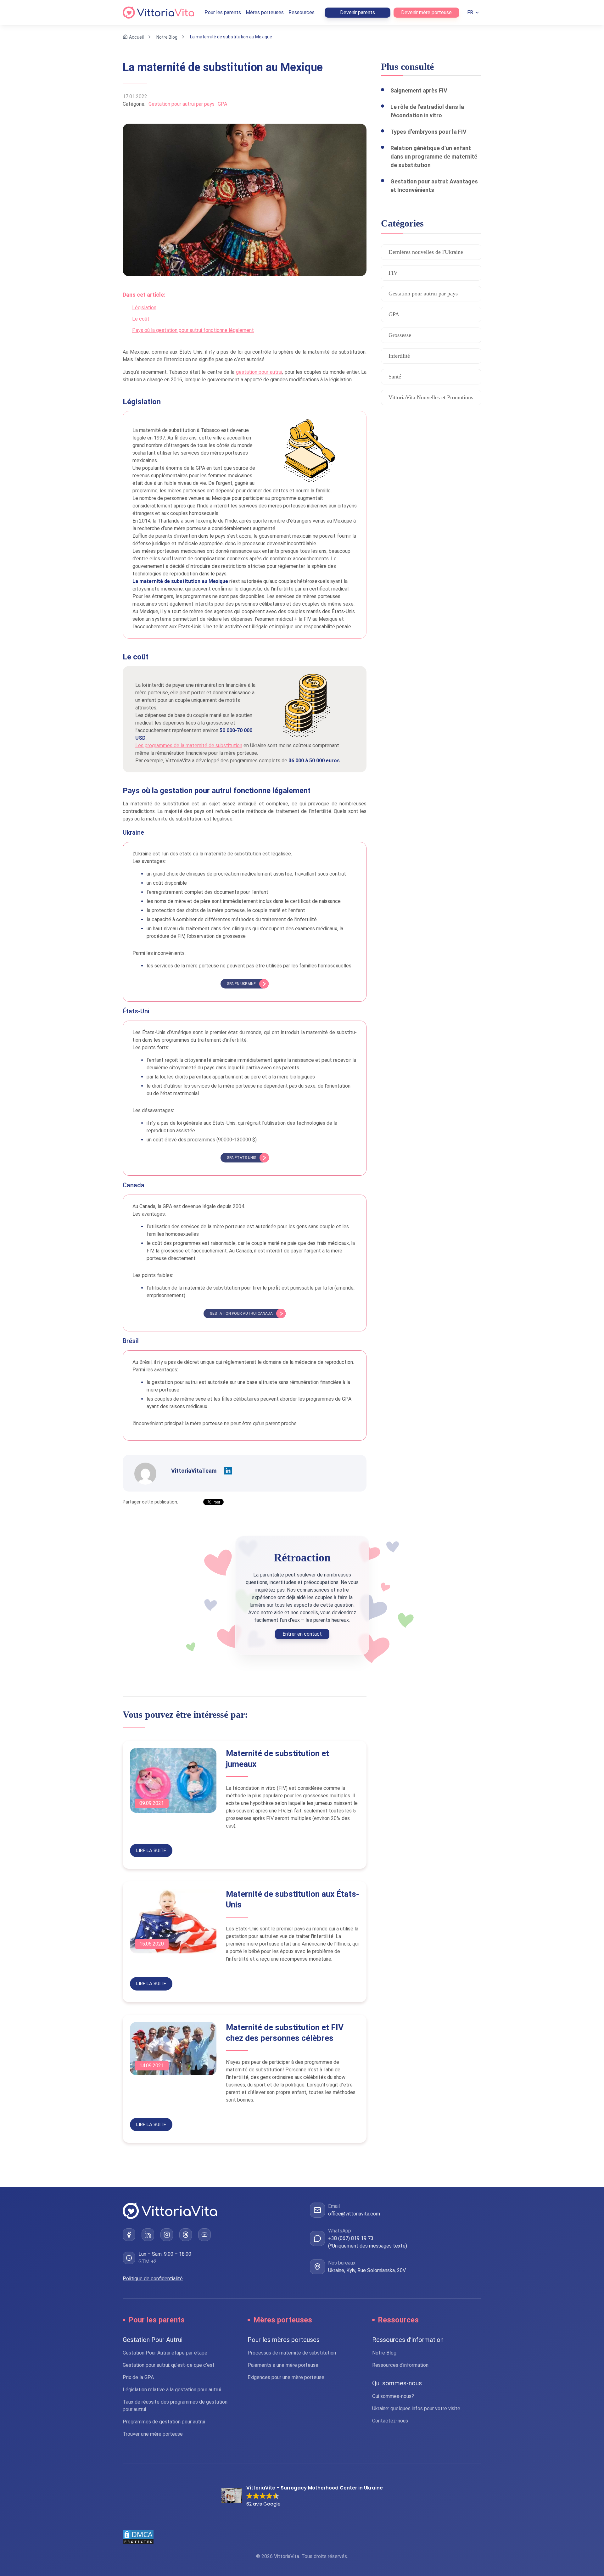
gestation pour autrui (259, 372)
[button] (302, 2496)
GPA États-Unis (241, 1158)
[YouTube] (204, 2235)
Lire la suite (151, 1851)
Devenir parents (358, 12)
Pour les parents (223, 12)
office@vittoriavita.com (354, 2214)
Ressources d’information (400, 2365)
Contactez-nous (390, 2421)
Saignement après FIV (419, 90)
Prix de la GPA (138, 2377)
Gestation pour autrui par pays (182, 104)
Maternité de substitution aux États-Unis (293, 1899)
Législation (144, 308)
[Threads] (186, 2235)
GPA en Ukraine (241, 984)
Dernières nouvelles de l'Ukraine (426, 252)
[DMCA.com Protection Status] (302, 2537)
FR (470, 12)
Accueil (136, 37)
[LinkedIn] (148, 2235)
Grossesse (400, 335)
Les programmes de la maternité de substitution (189, 745)
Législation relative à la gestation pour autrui (172, 2390)
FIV (393, 273)
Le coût (141, 319)
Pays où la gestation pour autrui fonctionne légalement (193, 330)
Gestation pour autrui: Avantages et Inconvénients (434, 186)
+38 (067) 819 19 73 (351, 2238)
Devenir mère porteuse (426, 12)
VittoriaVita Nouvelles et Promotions (431, 397)
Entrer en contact (302, 1634)
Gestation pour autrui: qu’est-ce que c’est (169, 2365)
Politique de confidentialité (153, 2279)
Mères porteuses (265, 12)
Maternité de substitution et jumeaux (277, 1759)
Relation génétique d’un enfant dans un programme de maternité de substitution (434, 157)
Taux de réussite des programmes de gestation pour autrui (175, 2406)
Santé (395, 377)
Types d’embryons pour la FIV (428, 132)
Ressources (302, 12)
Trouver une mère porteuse (153, 2434)
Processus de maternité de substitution (292, 2353)
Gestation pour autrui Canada (241, 1313)
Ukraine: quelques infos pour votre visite (416, 2408)
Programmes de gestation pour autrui (164, 2422)
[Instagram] (167, 2235)
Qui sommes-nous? (393, 2396)
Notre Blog (167, 37)
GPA (222, 104)
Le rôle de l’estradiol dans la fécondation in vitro (427, 111)
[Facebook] (129, 2235)
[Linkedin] (228, 1471)
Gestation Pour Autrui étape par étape (165, 2353)
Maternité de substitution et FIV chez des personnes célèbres (285, 2033)
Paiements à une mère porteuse (283, 2365)
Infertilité (399, 356)
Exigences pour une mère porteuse (286, 2377)
